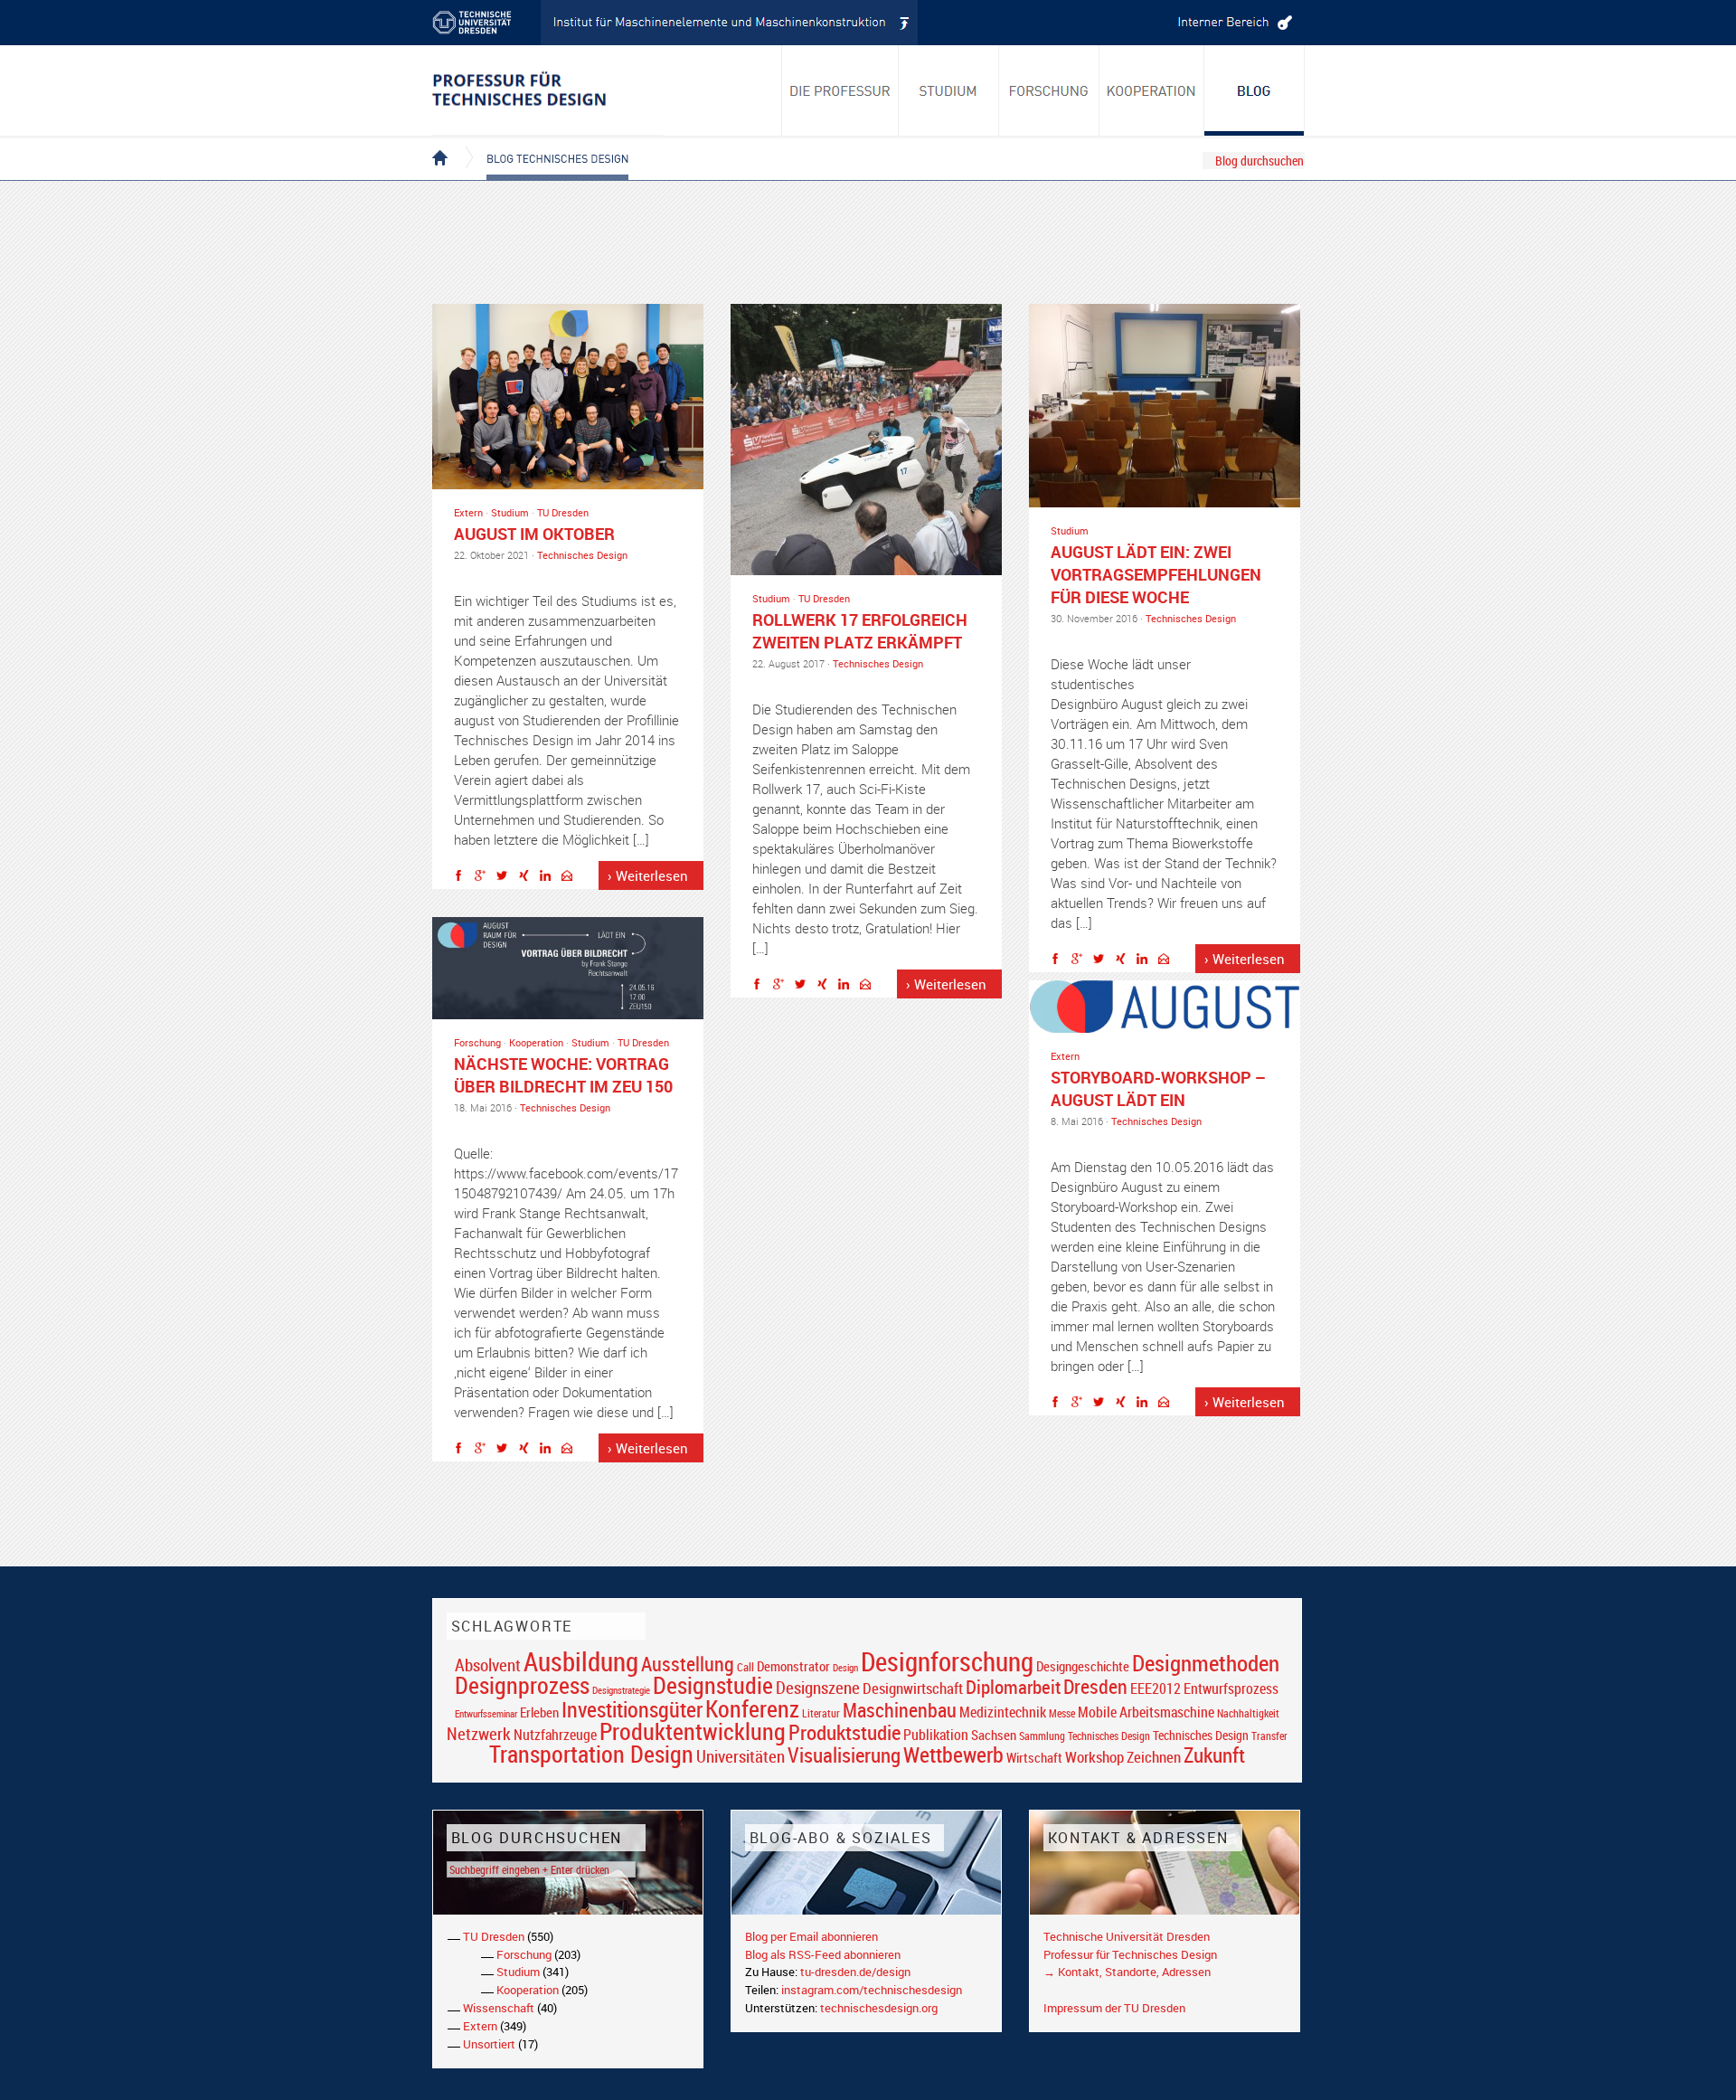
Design (845, 1667)
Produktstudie (844, 1732)
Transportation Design (591, 1754)
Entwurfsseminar (486, 1713)
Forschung (477, 1042)
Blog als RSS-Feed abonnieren (823, 1954)
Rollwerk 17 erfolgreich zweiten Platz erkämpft (860, 631)
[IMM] (730, 23)
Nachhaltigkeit (1248, 1713)
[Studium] (949, 90)
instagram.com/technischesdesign (872, 1990)
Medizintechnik (1003, 1712)
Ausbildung (581, 1661)
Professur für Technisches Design (1130, 1954)
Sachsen (994, 1735)
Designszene (818, 1688)
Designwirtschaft (913, 1688)
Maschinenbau (900, 1710)
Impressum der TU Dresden (1114, 2008)
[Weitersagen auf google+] (485, 878)
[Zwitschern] (506, 878)
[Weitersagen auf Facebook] (463, 878)
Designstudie (713, 1685)
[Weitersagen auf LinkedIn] (550, 878)
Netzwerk (479, 1733)
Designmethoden (1206, 1662)
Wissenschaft (499, 2008)
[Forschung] (1049, 90)
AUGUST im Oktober (534, 534)
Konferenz (752, 1708)
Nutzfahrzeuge (555, 1735)
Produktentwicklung (693, 1731)
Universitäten (741, 1756)
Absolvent (488, 1665)
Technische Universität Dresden (1127, 1936)
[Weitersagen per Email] (571, 878)
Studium (510, 512)
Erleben (539, 1712)
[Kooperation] (1255, 90)
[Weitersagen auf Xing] (528, 878)
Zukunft (1214, 1755)
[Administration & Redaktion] (1232, 23)
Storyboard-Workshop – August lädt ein (1158, 1088)
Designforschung (947, 1661)
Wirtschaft (1034, 1757)
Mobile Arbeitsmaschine (1146, 1712)
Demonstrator (793, 1666)
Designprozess (522, 1685)
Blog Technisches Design (543, 143)
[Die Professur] (840, 90)
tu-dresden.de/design (855, 1972)
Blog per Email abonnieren (811, 1936)
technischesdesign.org (879, 2008)
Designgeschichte (1083, 1666)
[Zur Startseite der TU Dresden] (486, 23)
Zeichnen (1154, 1757)
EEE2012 (1156, 1689)
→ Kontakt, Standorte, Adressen (1127, 1972)
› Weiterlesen (648, 875)
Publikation (936, 1735)
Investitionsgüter (632, 1709)
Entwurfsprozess (1231, 1689)
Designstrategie (621, 1690)
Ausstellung (688, 1664)
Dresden (1095, 1686)
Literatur (821, 1713)
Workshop (1094, 1757)
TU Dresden (563, 512)
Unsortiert (489, 2044)
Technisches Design (582, 555)
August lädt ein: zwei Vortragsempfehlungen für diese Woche (1156, 574)
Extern (468, 512)
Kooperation (536, 1042)
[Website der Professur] (547, 90)
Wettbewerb (953, 1755)
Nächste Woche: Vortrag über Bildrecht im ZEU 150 (563, 1075)
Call (745, 1667)
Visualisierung (844, 1755)
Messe (1062, 1713)
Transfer (1269, 1736)
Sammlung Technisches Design (1085, 1736)
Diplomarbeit (1013, 1687)
